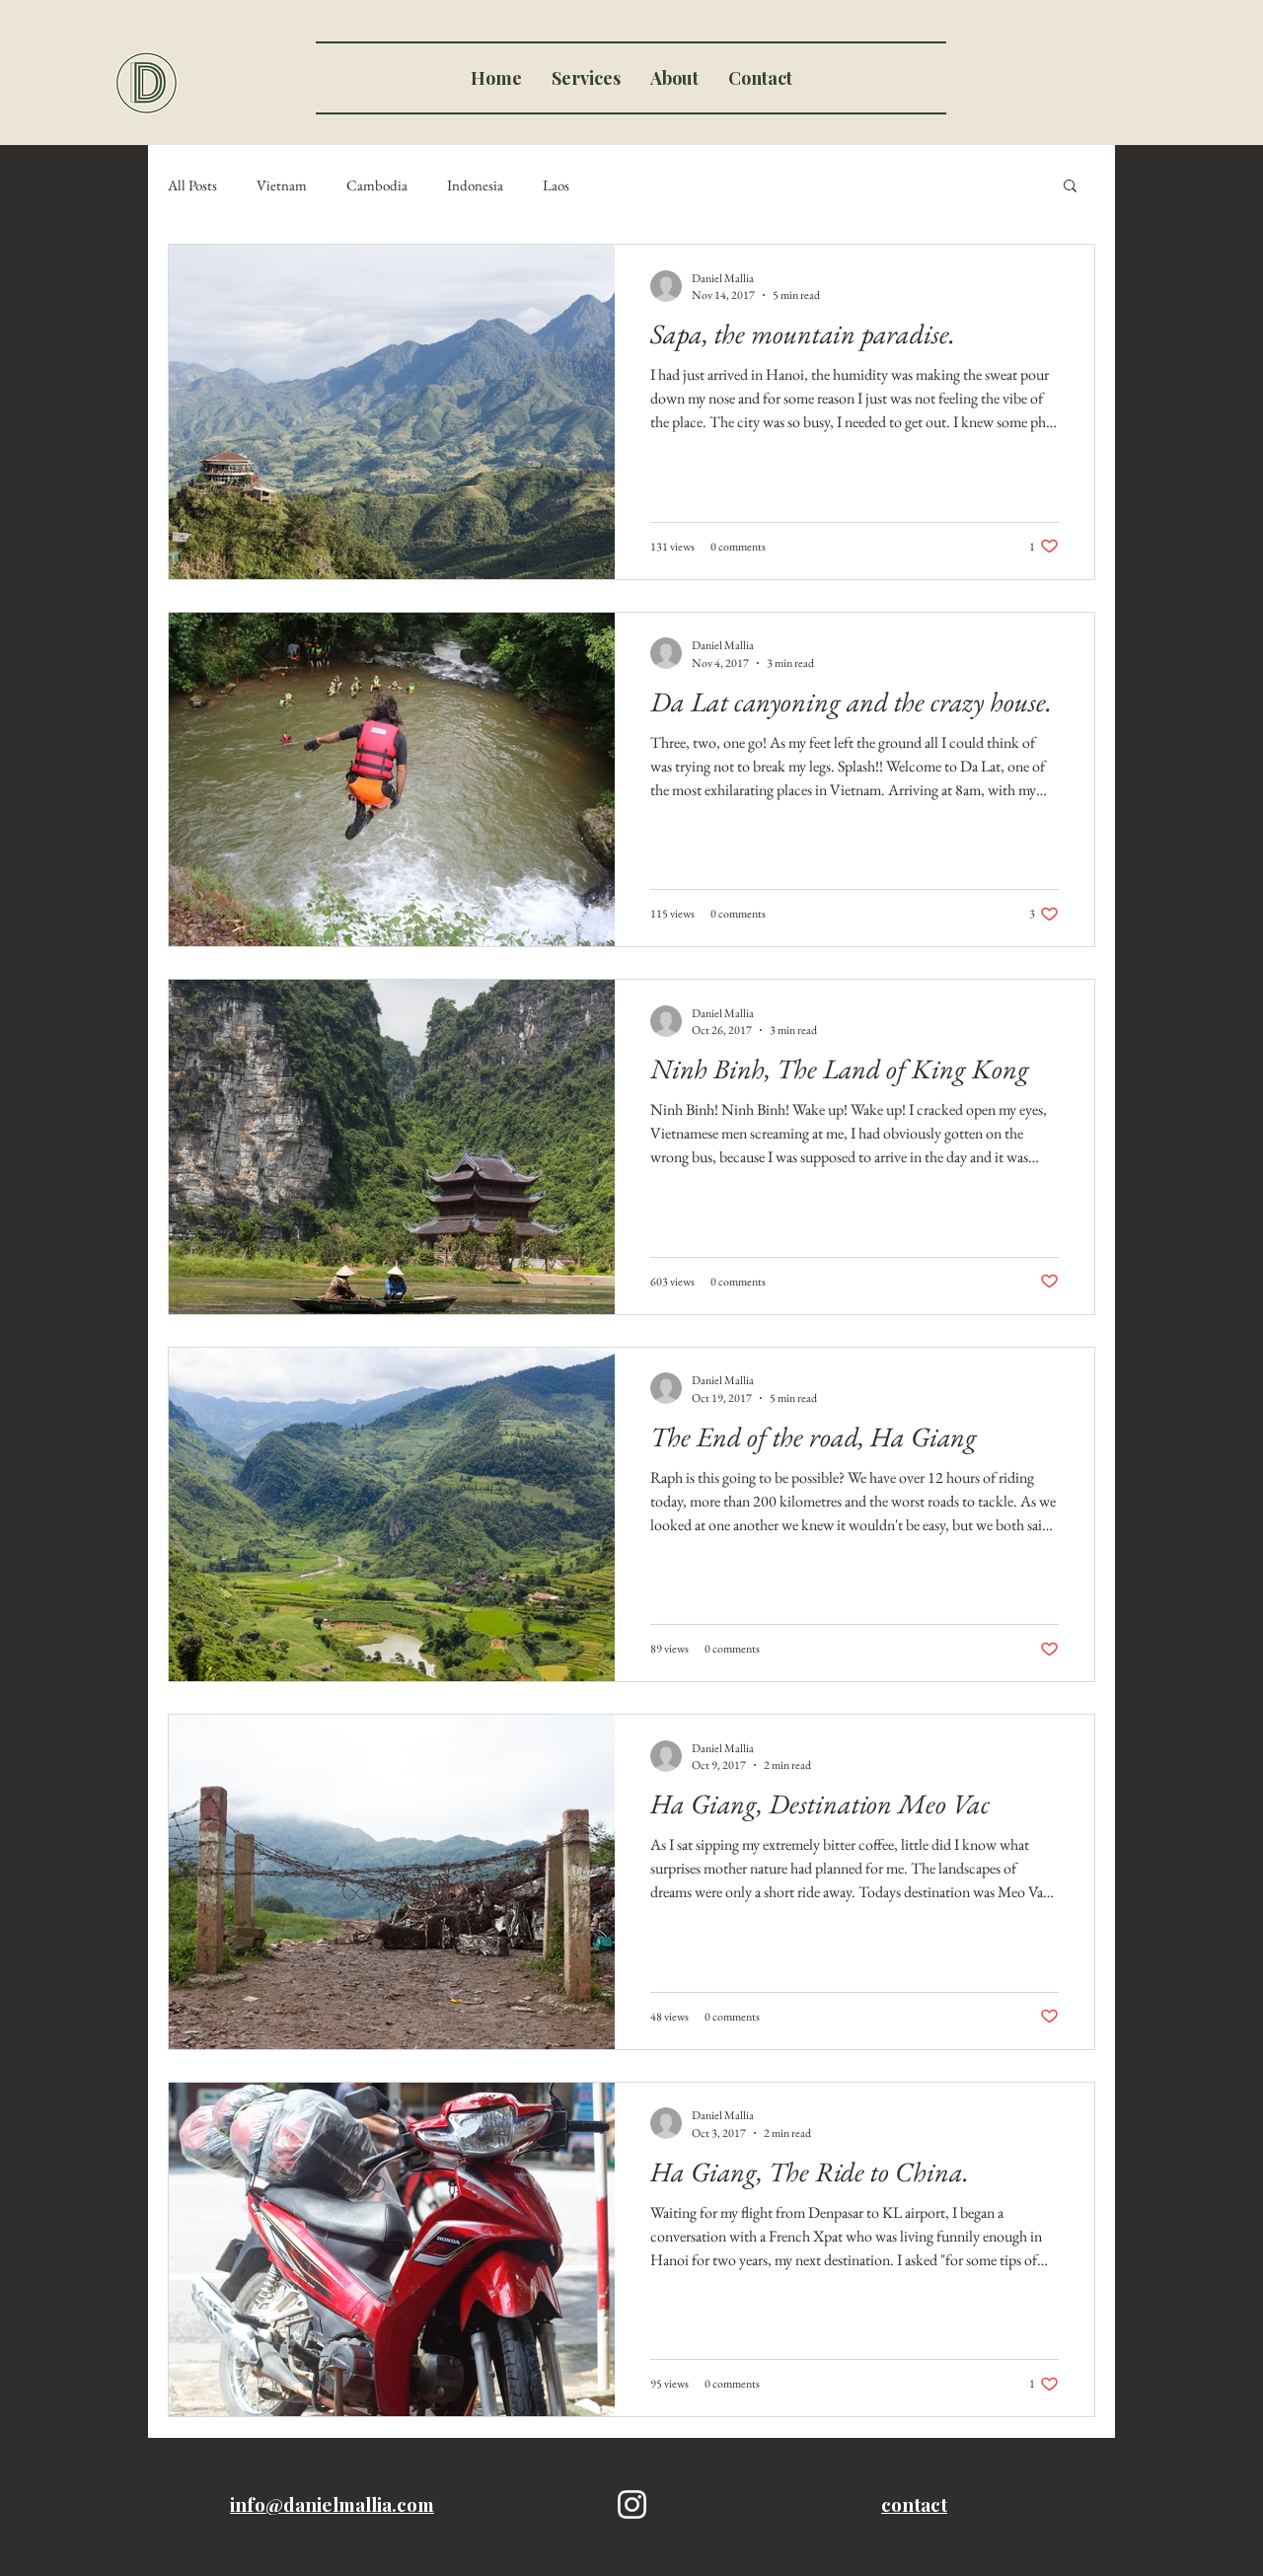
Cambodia (377, 185)
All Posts (192, 185)
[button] (1070, 187)
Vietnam (282, 185)
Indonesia (475, 185)
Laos (556, 185)
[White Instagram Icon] (632, 2504)
